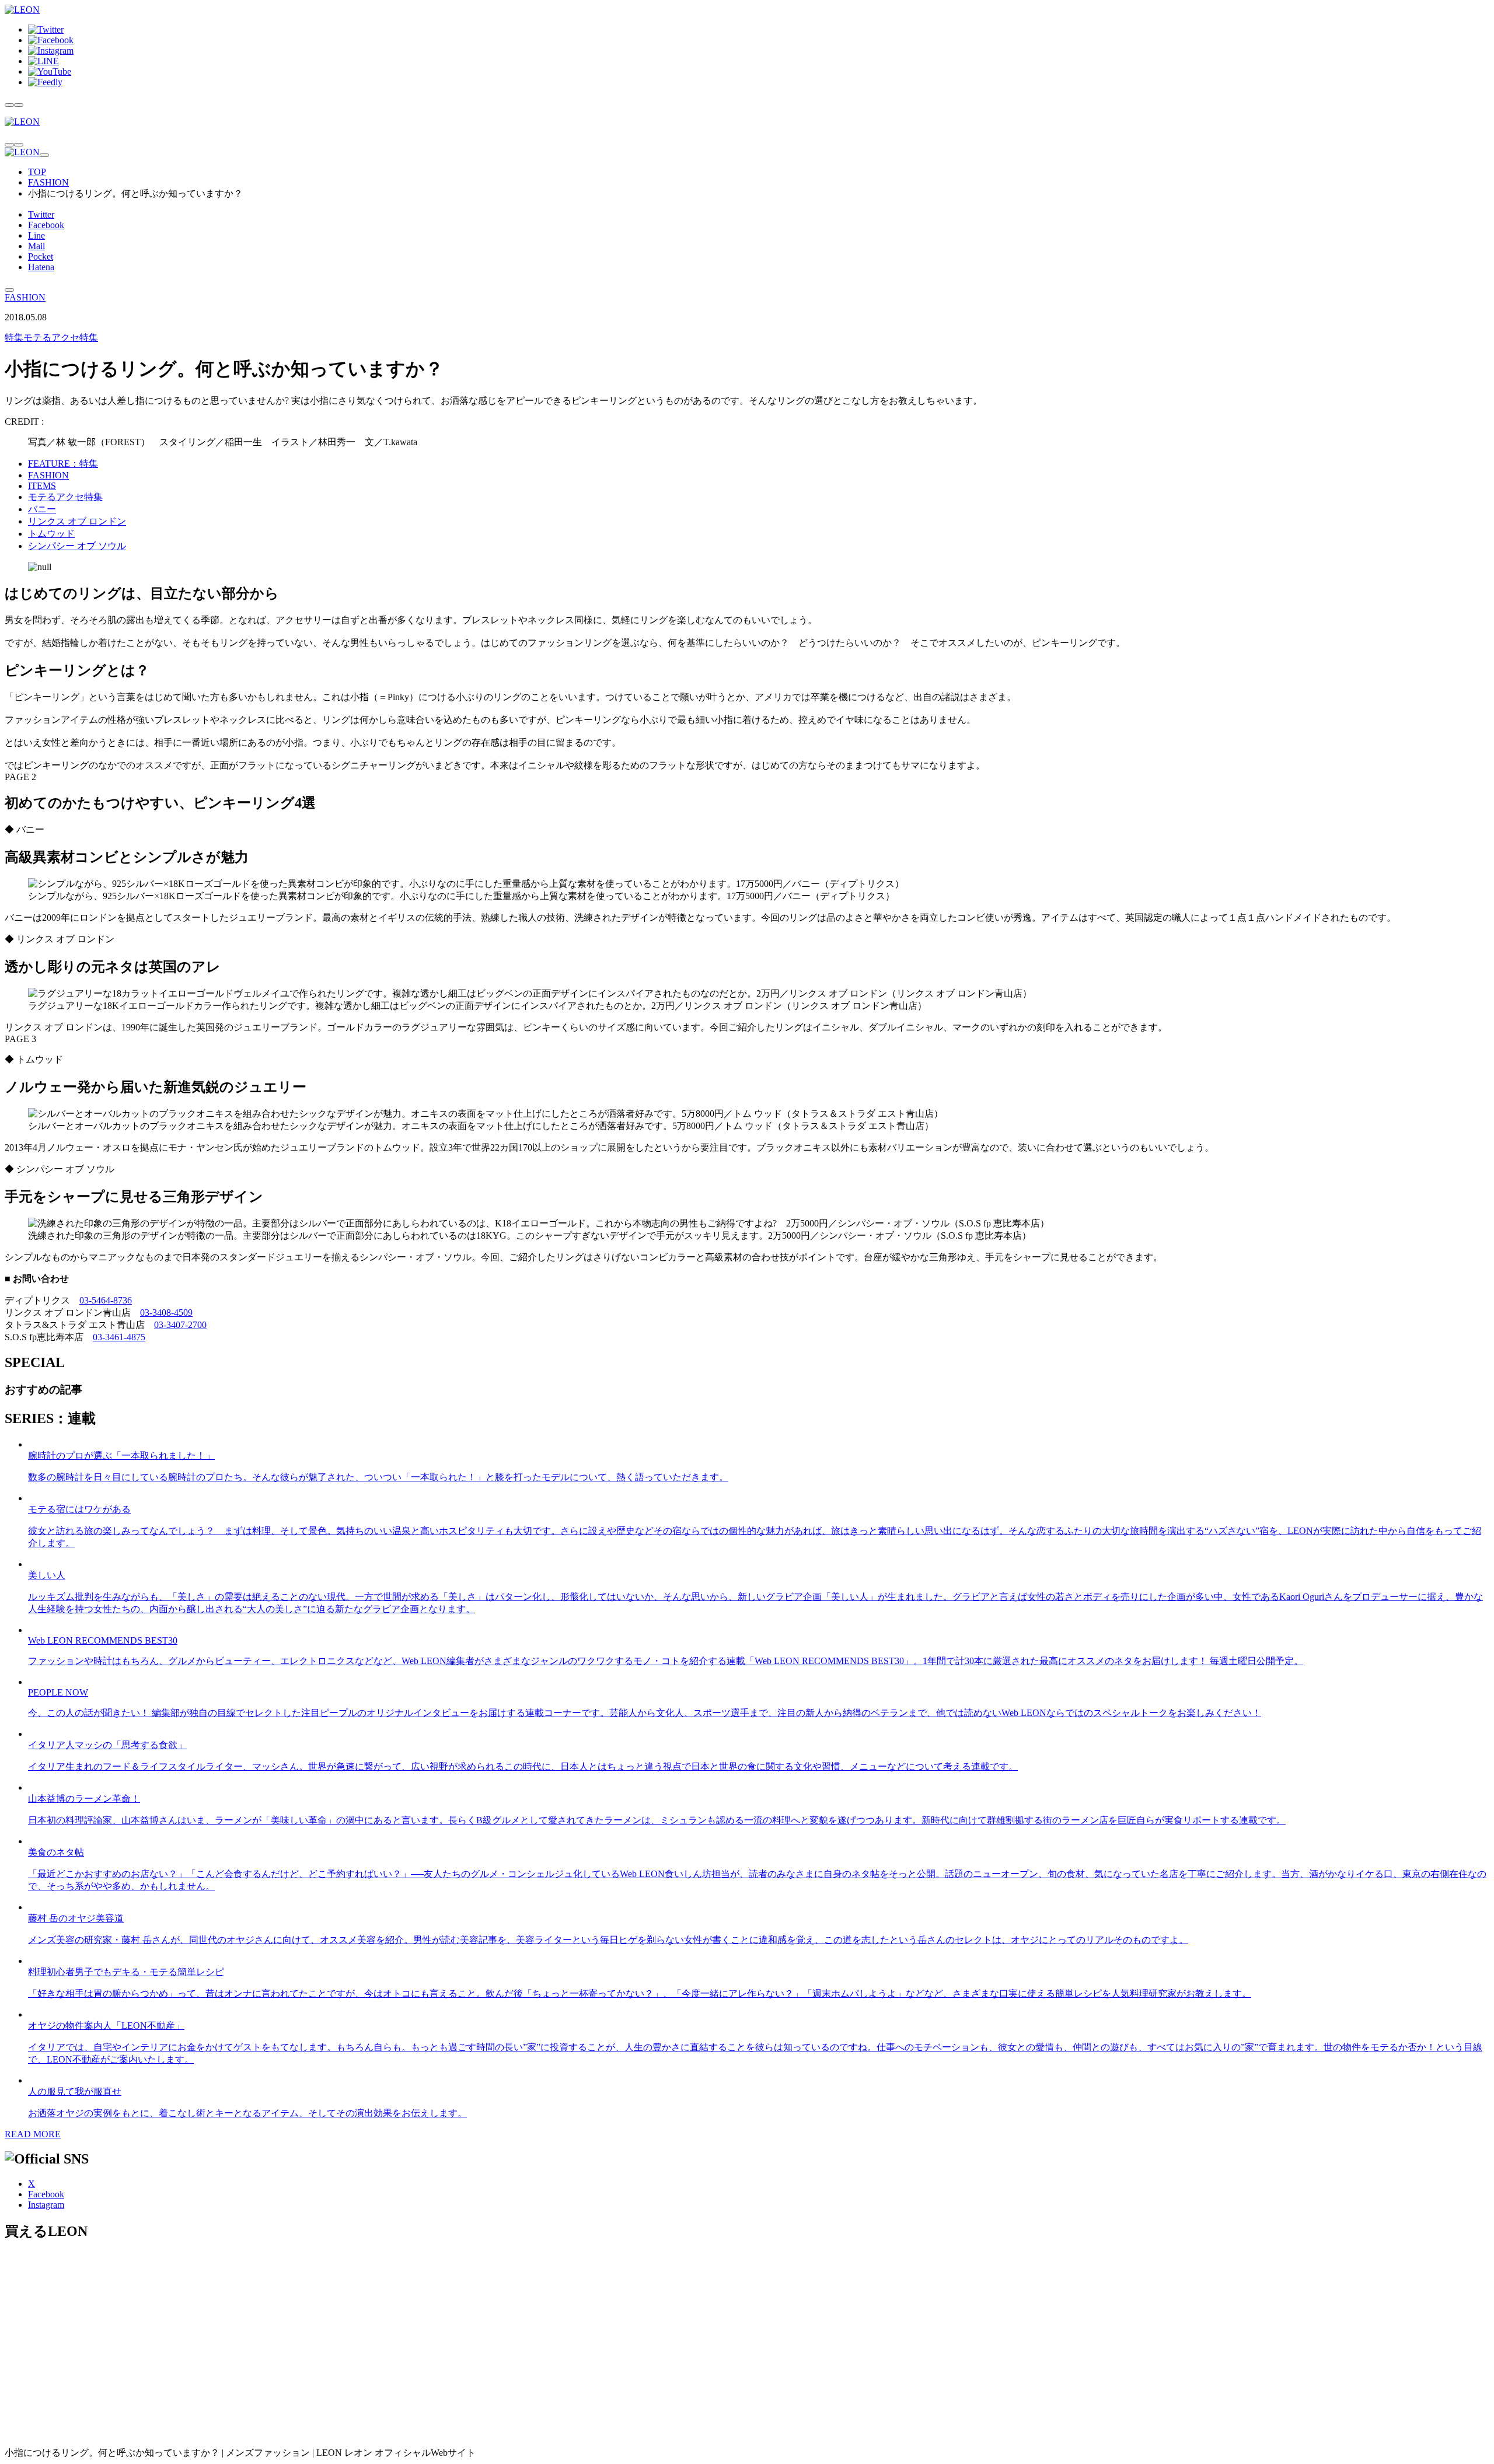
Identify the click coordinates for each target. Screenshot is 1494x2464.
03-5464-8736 (106, 1300)
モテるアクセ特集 (51, 338)
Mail (36, 246)
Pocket (41, 256)
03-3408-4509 (166, 1313)
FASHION (48, 182)
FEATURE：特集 (63, 464)
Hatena (41, 267)
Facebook (46, 225)
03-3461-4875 (119, 1337)
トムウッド (51, 534)
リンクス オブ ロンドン (77, 521)
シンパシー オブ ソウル (77, 546)
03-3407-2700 (180, 1325)
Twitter (41, 214)
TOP (37, 172)
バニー (42, 509)
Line (36, 235)
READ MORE (33, 2134)
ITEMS (42, 486)
